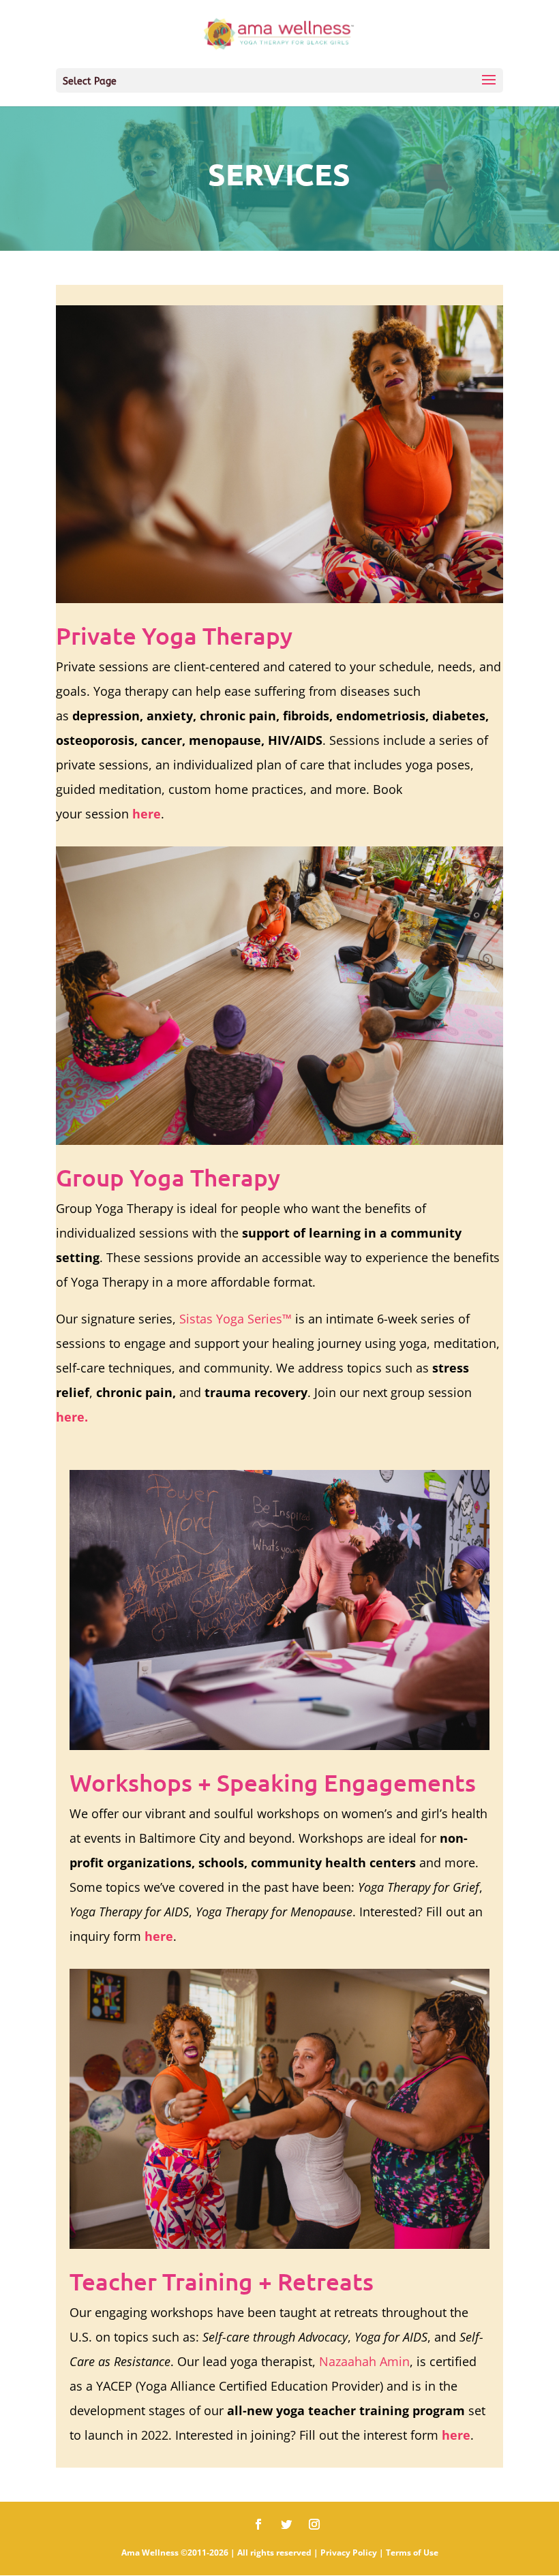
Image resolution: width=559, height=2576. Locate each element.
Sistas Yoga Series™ (236, 1319)
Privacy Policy (349, 2552)
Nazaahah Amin (364, 2361)
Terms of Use (412, 2552)
